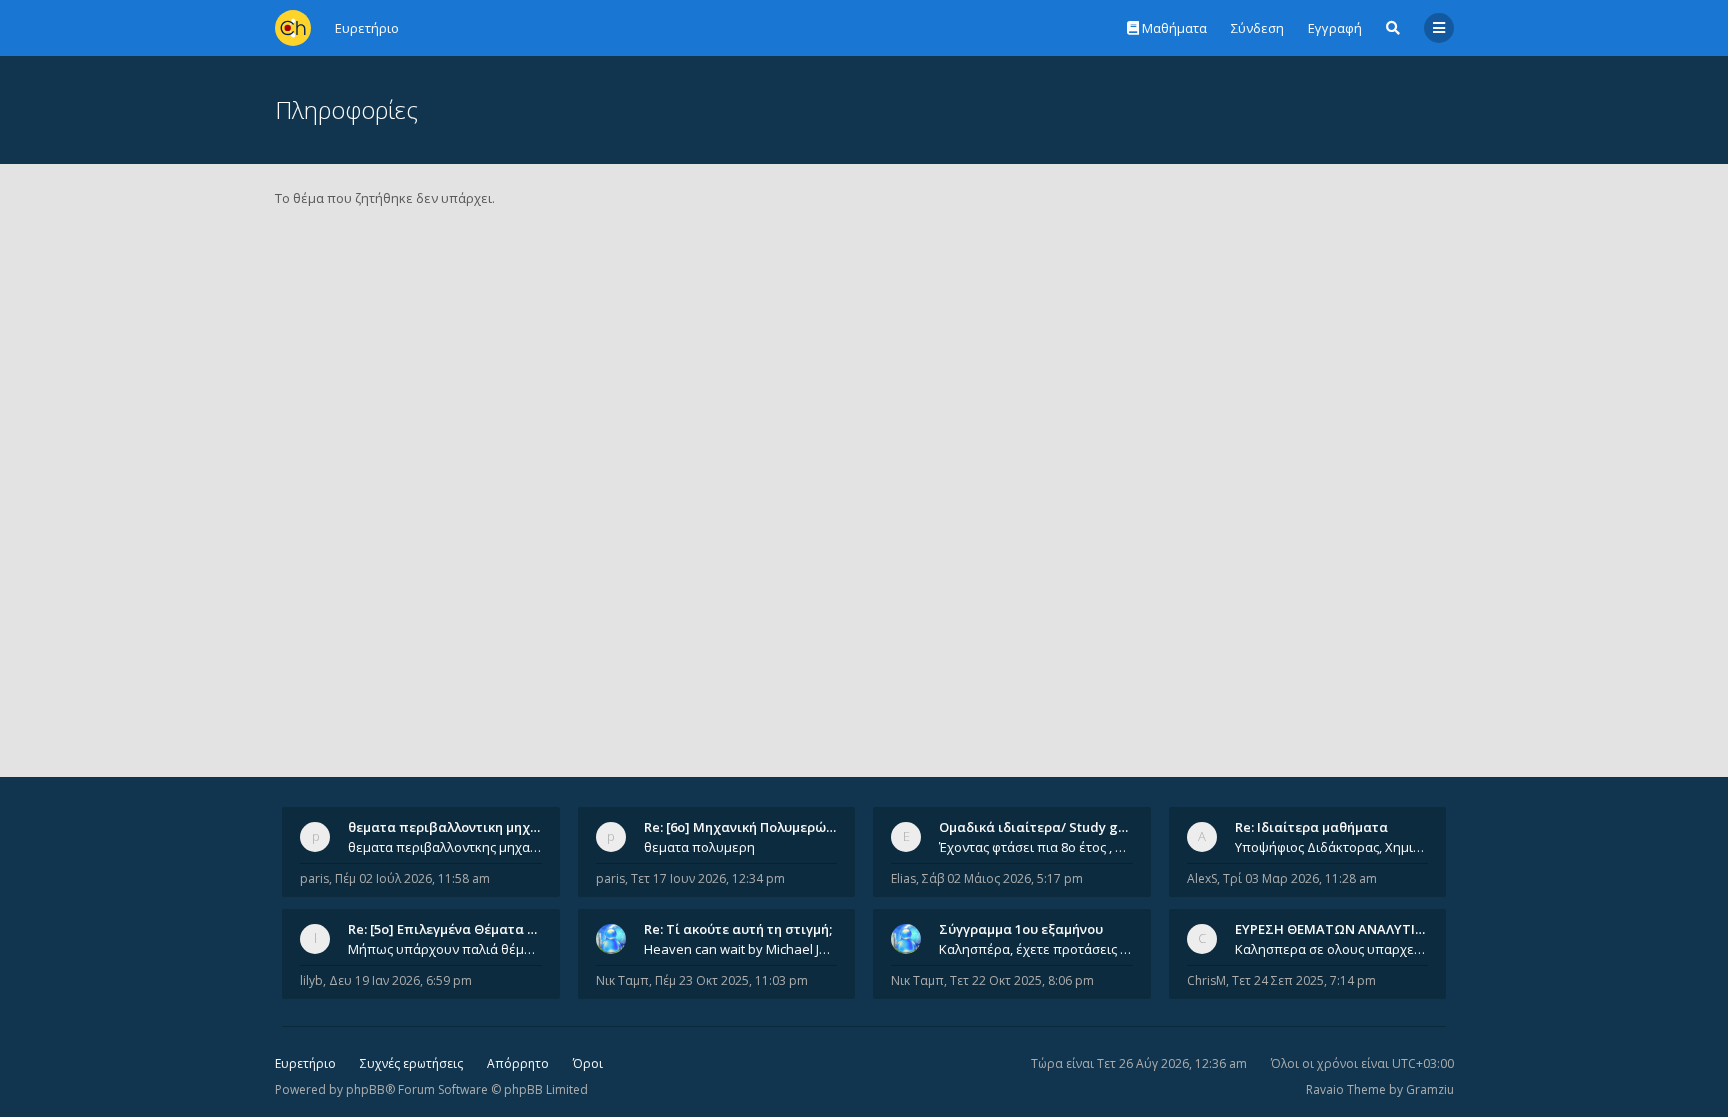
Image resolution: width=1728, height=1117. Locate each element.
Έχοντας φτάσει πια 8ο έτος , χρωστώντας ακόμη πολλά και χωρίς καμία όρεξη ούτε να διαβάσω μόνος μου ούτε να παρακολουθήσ (1036, 847)
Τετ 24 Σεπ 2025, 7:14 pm (1304, 980)
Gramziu (1430, 1089)
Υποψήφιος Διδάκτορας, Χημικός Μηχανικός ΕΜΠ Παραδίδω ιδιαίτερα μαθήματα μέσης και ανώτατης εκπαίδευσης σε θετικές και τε (1332, 847)
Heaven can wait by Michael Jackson (741, 949)
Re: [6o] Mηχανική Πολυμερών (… (747, 827)
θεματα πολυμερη (699, 847)
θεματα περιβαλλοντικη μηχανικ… (458, 827)
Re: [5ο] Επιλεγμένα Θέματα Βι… (449, 929)
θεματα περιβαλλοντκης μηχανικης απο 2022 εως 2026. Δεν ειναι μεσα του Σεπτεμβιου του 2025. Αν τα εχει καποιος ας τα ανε (445, 847)
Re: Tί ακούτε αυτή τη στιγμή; (738, 929)
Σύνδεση (1257, 28)
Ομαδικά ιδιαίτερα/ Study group (1043, 827)
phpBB (365, 1089)
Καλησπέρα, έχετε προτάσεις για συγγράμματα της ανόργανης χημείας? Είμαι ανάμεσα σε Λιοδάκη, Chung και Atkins (1036, 949)
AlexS (1202, 878)
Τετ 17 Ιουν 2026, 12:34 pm (708, 878)
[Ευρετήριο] (293, 28)
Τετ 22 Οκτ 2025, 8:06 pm (1022, 980)
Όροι (588, 1063)
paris (314, 878)
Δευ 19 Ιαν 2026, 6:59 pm (400, 980)
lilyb (311, 980)
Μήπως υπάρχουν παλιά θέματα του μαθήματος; (445, 949)
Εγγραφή (1335, 28)
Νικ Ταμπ (622, 980)
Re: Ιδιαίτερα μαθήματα (1311, 827)
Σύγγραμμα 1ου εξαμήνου (1021, 929)
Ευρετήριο (305, 1063)
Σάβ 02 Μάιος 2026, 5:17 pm (1002, 878)
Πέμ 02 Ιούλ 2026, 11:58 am (412, 878)
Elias (903, 878)
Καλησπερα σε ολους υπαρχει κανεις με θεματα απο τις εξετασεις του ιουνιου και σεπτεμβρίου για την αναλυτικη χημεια (1332, 949)
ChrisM (1206, 980)
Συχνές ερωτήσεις (411, 1063)
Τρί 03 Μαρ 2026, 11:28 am (1300, 878)
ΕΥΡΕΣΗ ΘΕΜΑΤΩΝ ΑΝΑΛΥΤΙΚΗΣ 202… (1355, 929)
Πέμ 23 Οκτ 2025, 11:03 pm (731, 980)
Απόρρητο (518, 1063)
